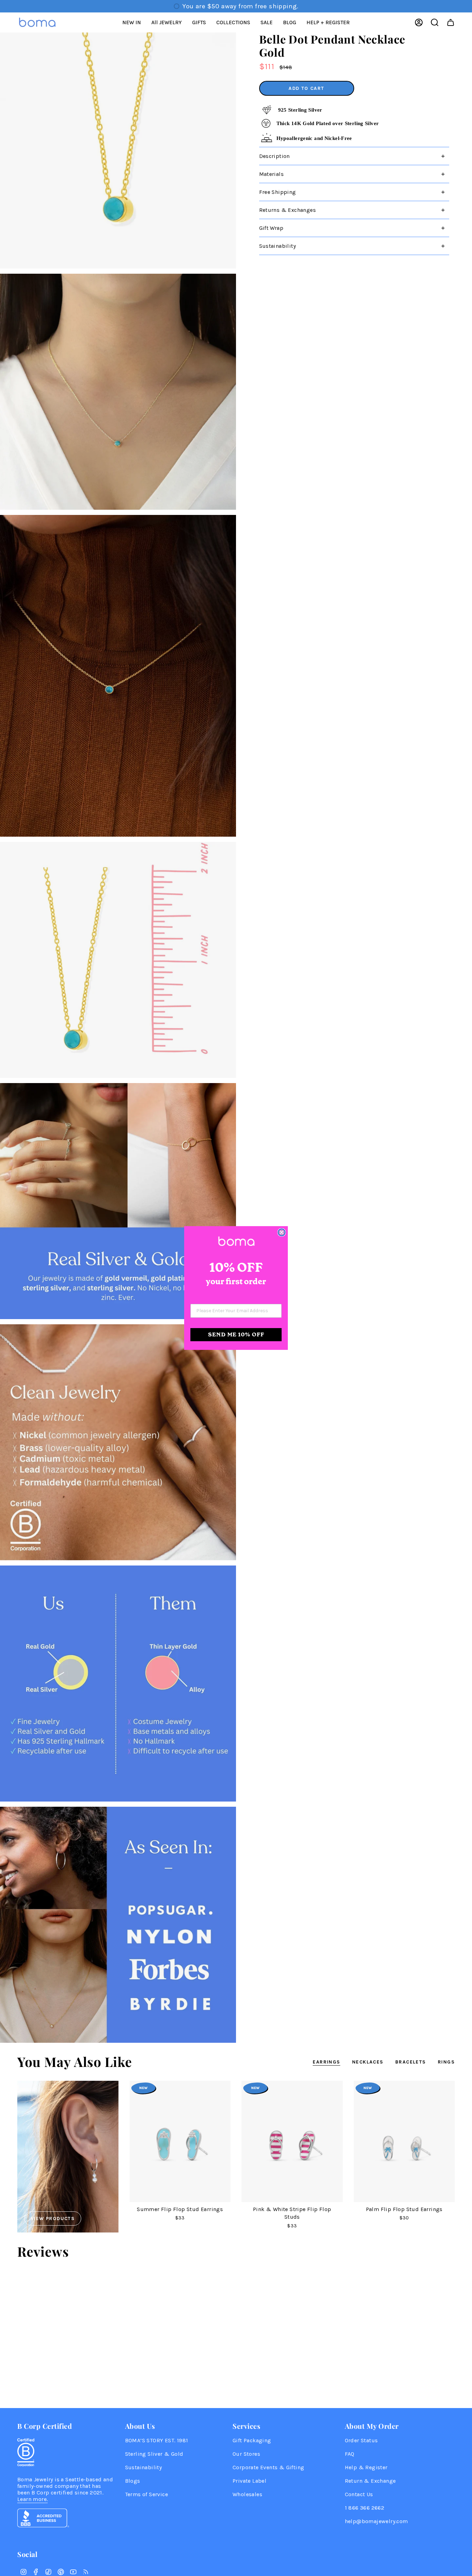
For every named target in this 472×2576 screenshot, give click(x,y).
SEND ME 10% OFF (236, 1334)
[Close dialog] (282, 1232)
